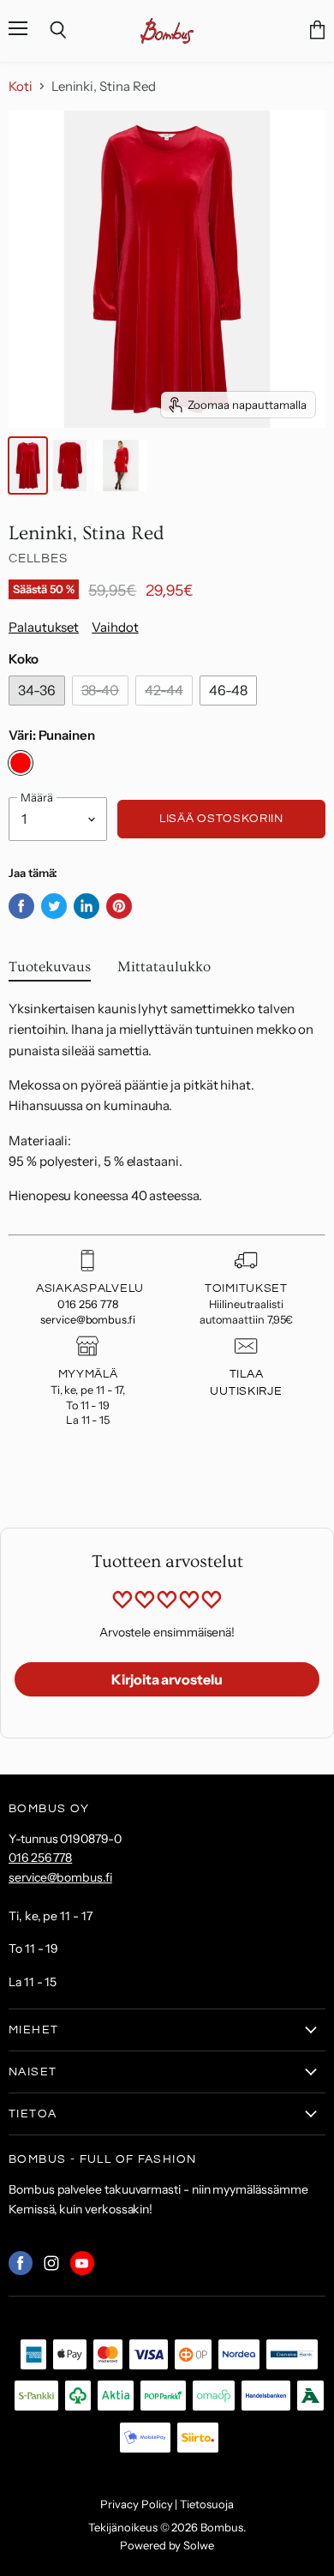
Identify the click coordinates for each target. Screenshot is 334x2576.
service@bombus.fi (88, 1320)
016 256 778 (87, 1304)
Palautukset (44, 627)
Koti (21, 86)
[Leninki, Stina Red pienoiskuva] (28, 465)
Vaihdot (115, 627)
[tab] (50, 971)
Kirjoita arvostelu (167, 1679)
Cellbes (38, 558)
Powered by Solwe (167, 2545)
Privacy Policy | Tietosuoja (167, 2504)
